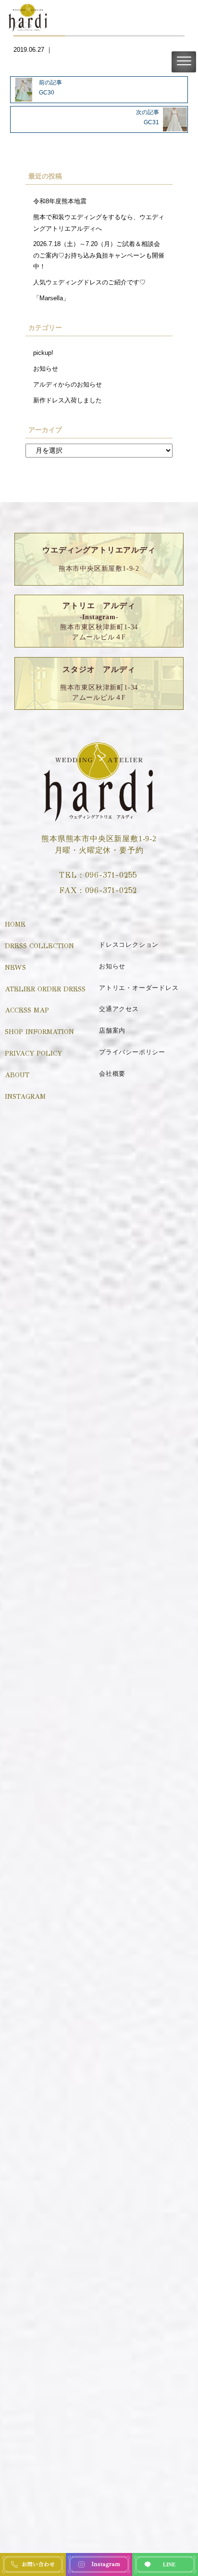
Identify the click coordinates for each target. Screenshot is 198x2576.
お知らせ (46, 369)
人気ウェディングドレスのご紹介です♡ (89, 282)
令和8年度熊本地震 (60, 201)
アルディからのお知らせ (68, 384)
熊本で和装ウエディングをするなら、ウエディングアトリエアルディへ (99, 223)
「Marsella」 (51, 298)
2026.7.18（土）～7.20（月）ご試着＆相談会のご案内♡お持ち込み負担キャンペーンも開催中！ (99, 255)
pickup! (43, 353)
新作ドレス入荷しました (68, 400)
